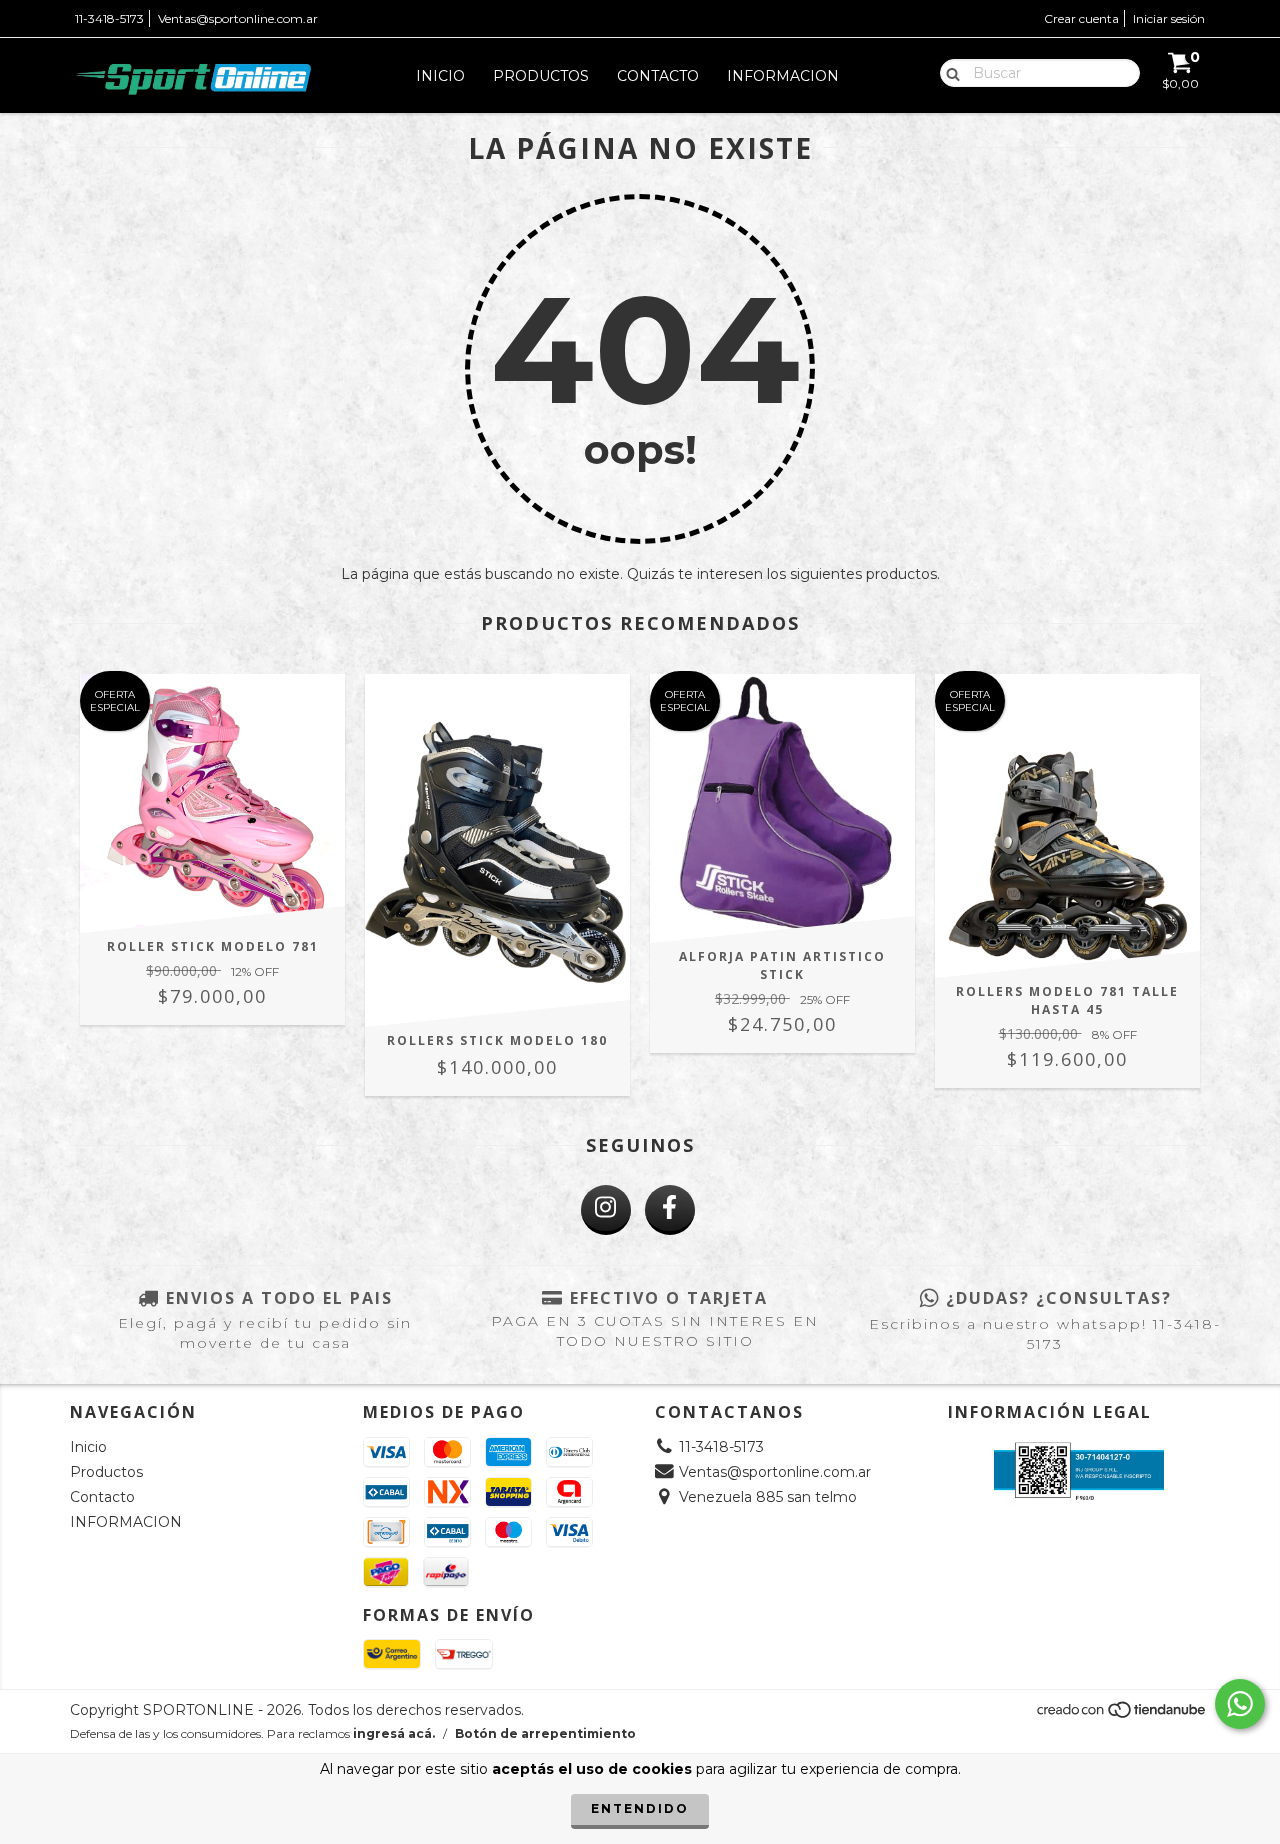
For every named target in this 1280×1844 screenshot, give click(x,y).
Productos (541, 76)
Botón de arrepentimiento (545, 1733)
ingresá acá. (394, 1733)
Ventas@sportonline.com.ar (238, 18)
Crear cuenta (1081, 18)
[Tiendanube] (1122, 1715)
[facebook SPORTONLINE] (670, 1210)
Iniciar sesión (1169, 18)
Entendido (640, 1808)
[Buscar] (948, 72)
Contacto (658, 76)
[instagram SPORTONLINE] (606, 1210)
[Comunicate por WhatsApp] (1240, 1704)
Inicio (440, 76)
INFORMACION (783, 76)
